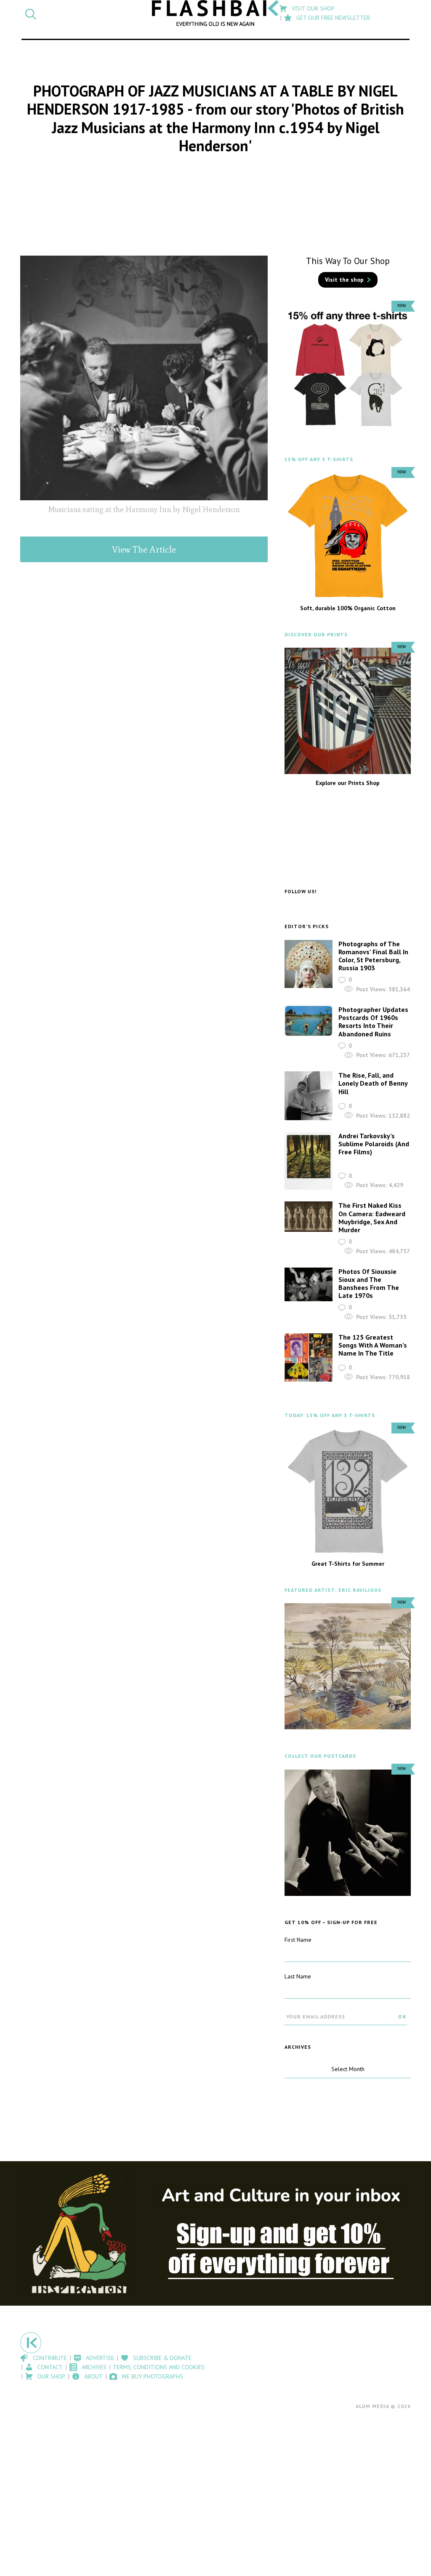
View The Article (144, 549)
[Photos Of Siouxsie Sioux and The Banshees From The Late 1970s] (309, 1285)
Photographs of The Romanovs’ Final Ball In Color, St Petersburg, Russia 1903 (373, 956)
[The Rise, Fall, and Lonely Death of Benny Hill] (309, 1096)
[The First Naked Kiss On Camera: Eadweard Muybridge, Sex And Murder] (309, 1217)
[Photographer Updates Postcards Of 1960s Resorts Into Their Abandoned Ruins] (309, 1021)
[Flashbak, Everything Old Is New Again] (215, 13)
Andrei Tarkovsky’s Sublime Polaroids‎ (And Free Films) (374, 1144)
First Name (298, 1940)
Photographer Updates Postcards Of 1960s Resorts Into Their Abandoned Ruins (373, 1022)
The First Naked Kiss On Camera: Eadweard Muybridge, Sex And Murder (372, 1217)
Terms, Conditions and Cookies (159, 2367)
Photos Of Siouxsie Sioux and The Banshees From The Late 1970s (369, 1284)
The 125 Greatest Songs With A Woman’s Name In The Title (373, 1345)
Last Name (298, 1976)
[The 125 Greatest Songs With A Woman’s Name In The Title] (309, 1357)
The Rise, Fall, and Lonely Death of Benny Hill (373, 1083)
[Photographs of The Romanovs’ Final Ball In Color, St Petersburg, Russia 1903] (309, 964)
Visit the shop (344, 280)
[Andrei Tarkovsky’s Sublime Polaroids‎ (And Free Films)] (309, 1161)
